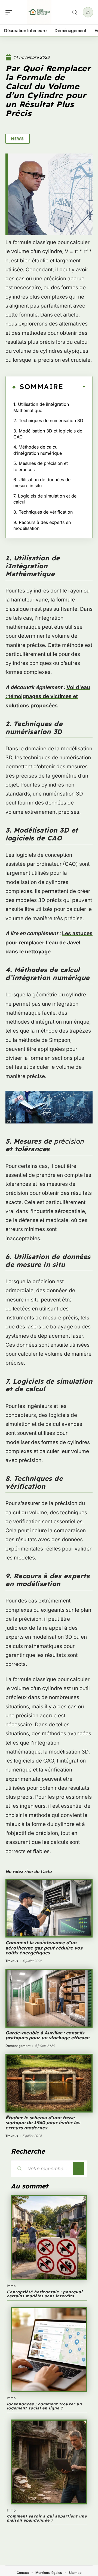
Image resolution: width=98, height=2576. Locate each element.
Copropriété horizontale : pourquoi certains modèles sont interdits (45, 2294)
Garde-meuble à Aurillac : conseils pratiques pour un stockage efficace (47, 2035)
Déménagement (18, 2046)
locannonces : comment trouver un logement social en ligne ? (44, 2406)
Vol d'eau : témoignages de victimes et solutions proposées (48, 696)
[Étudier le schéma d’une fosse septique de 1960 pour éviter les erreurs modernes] (49, 2083)
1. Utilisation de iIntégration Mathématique (41, 407)
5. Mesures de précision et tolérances (41, 466)
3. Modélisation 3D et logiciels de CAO (48, 434)
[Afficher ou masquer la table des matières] (74, 387)
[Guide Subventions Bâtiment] (39, 12)
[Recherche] (75, 12)
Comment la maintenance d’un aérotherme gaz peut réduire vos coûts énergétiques (44, 1948)
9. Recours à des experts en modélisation (42, 525)
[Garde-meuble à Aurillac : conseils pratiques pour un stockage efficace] (49, 1998)
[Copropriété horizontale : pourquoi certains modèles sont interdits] (49, 2237)
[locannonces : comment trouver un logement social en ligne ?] (49, 2350)
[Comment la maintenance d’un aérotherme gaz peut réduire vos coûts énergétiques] (49, 1908)
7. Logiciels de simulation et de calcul (45, 499)
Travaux (12, 1961)
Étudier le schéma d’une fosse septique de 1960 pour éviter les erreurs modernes (43, 2123)
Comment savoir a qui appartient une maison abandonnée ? (47, 2518)
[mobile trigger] (10, 12)
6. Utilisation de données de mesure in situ (42, 483)
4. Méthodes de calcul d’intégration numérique (38, 450)
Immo (11, 2286)
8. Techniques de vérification (43, 512)
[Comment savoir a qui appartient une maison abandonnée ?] (49, 2462)
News (18, 139)
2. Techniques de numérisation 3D (48, 420)
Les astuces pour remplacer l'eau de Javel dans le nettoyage (49, 942)
